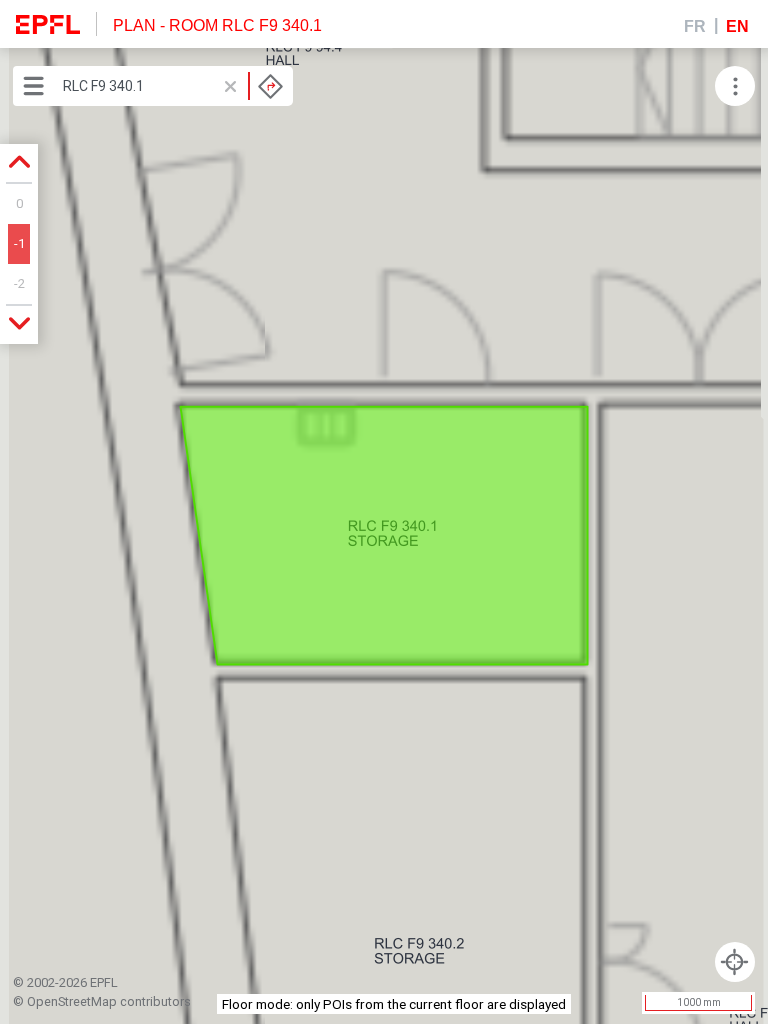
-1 (19, 243)
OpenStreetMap (72, 1001)
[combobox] (173, 86)
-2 (19, 283)
